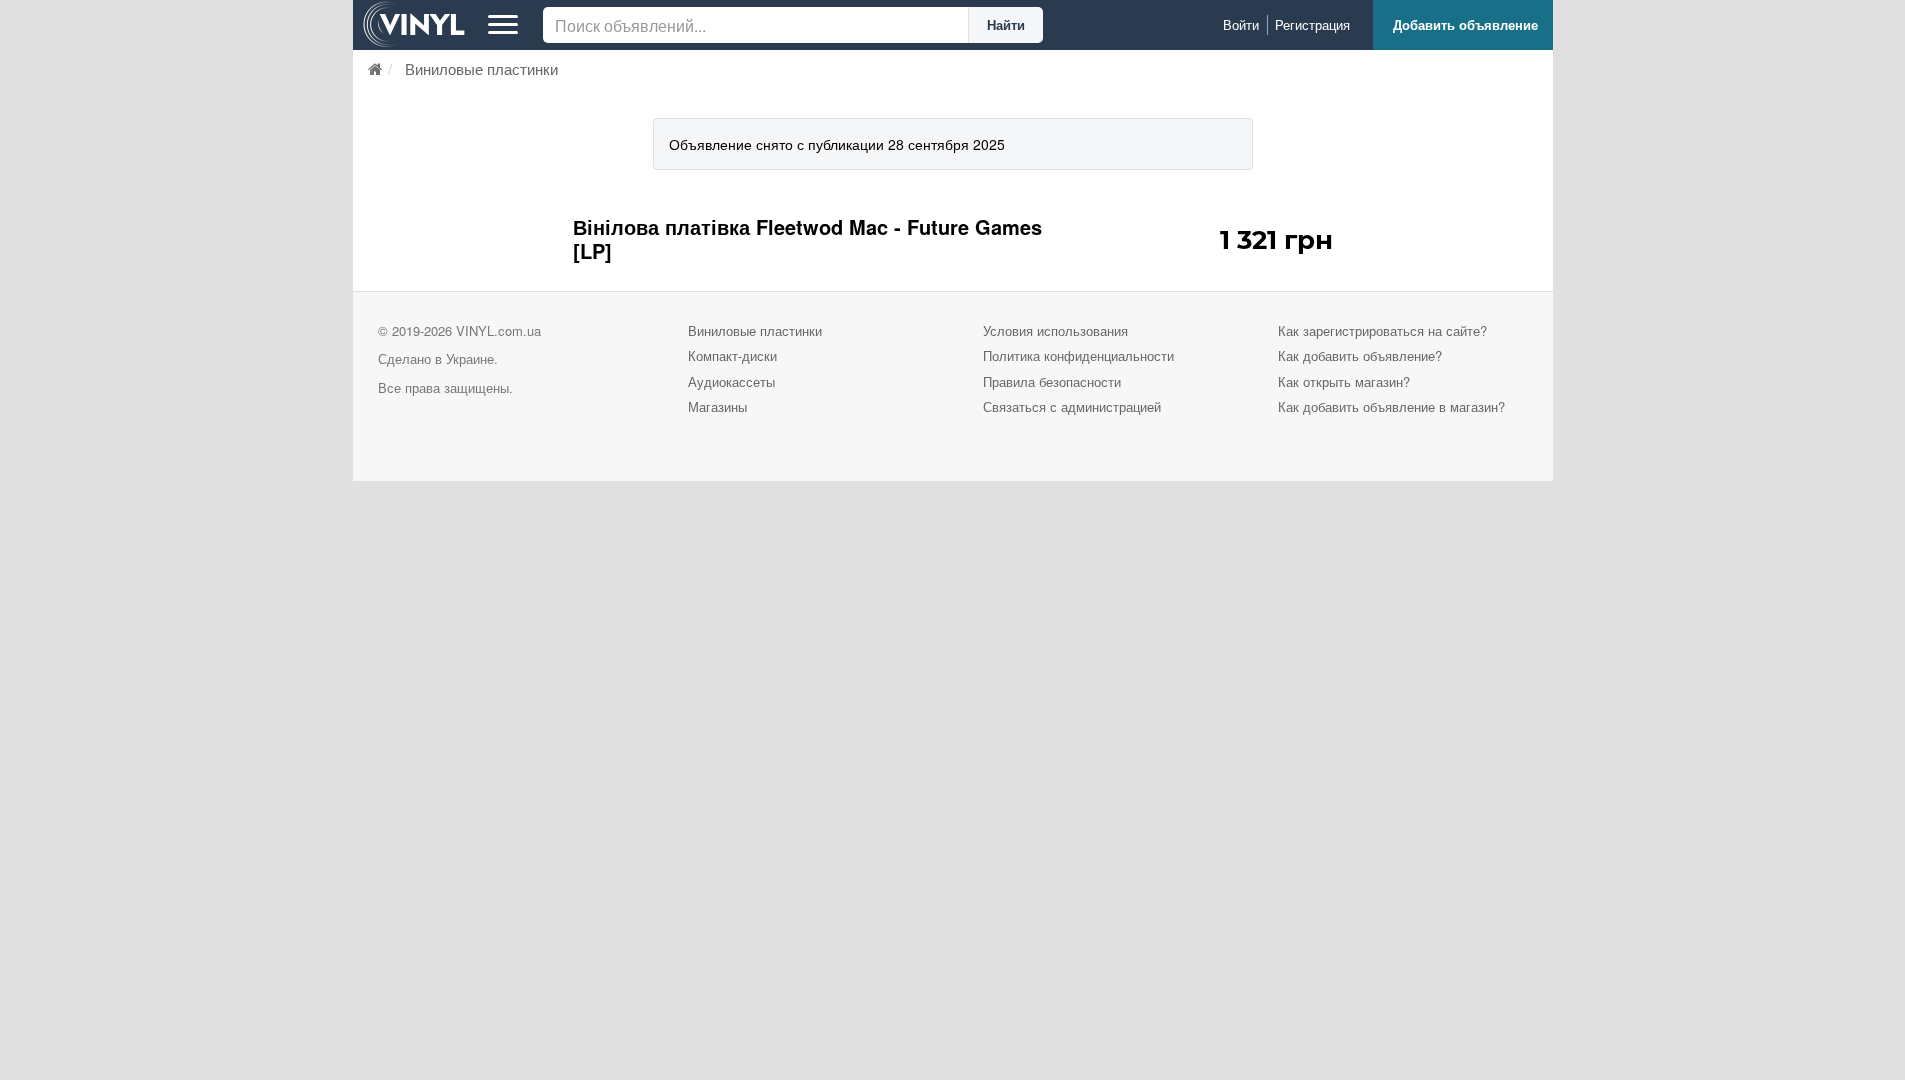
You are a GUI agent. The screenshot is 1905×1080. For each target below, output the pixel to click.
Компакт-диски (732, 355)
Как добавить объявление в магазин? (1391, 406)
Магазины (717, 406)
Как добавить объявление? (1360, 355)
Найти (1006, 24)
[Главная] (375, 68)
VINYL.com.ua (498, 330)
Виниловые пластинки (755, 330)
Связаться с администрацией (1072, 406)
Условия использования (1055, 330)
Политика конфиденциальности (1078, 355)
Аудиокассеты (731, 381)
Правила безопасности (1052, 381)
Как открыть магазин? (1344, 381)
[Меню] (503, 25)
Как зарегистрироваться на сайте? (1382, 330)
